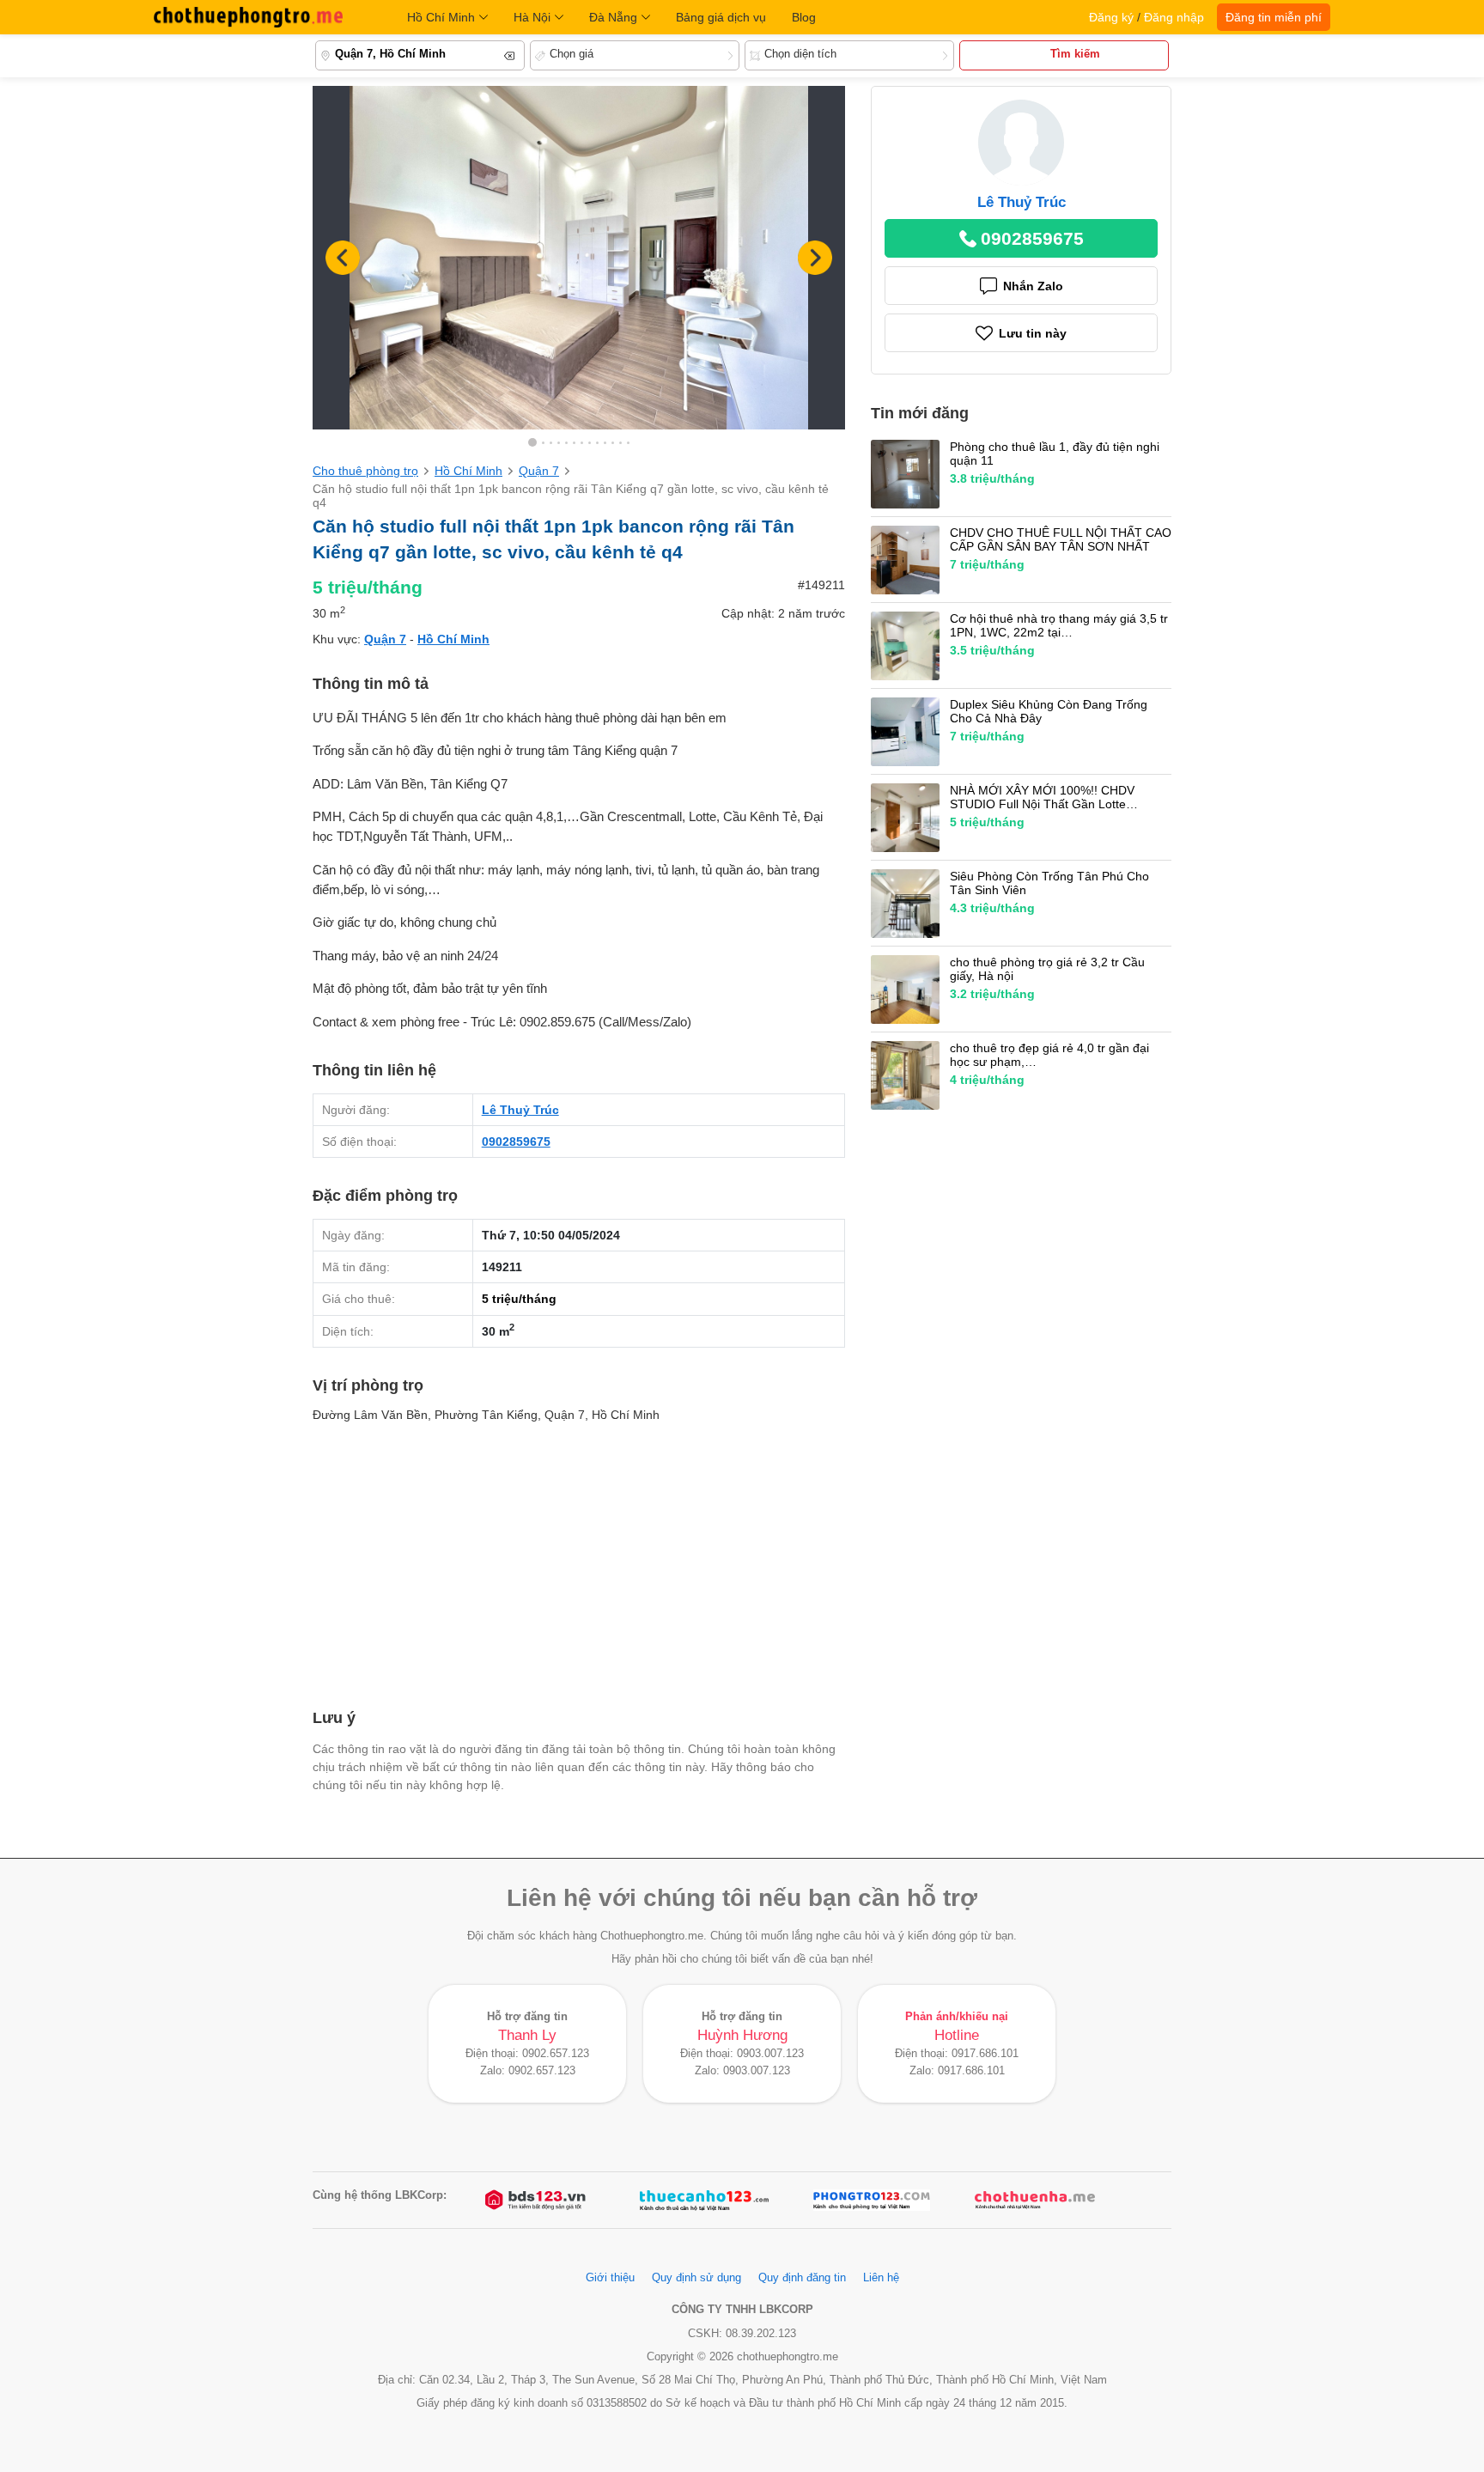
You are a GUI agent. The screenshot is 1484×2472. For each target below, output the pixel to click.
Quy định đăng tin (802, 2278)
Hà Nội (532, 17)
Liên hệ (881, 2278)
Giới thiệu (610, 2278)
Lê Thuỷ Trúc (520, 1110)
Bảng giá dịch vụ (721, 17)
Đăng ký (1111, 17)
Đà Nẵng (613, 17)
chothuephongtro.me (248, 17)
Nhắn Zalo (1033, 286)
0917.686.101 (985, 2054)
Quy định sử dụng (696, 2278)
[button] (815, 258)
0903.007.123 (770, 2054)
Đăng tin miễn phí (1274, 17)
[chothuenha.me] (1035, 2200)
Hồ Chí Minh (441, 17)
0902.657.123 (556, 2054)
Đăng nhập (1174, 17)
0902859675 (516, 1142)
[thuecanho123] (704, 2200)
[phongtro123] (872, 2200)
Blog (804, 17)
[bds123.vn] (537, 2200)
